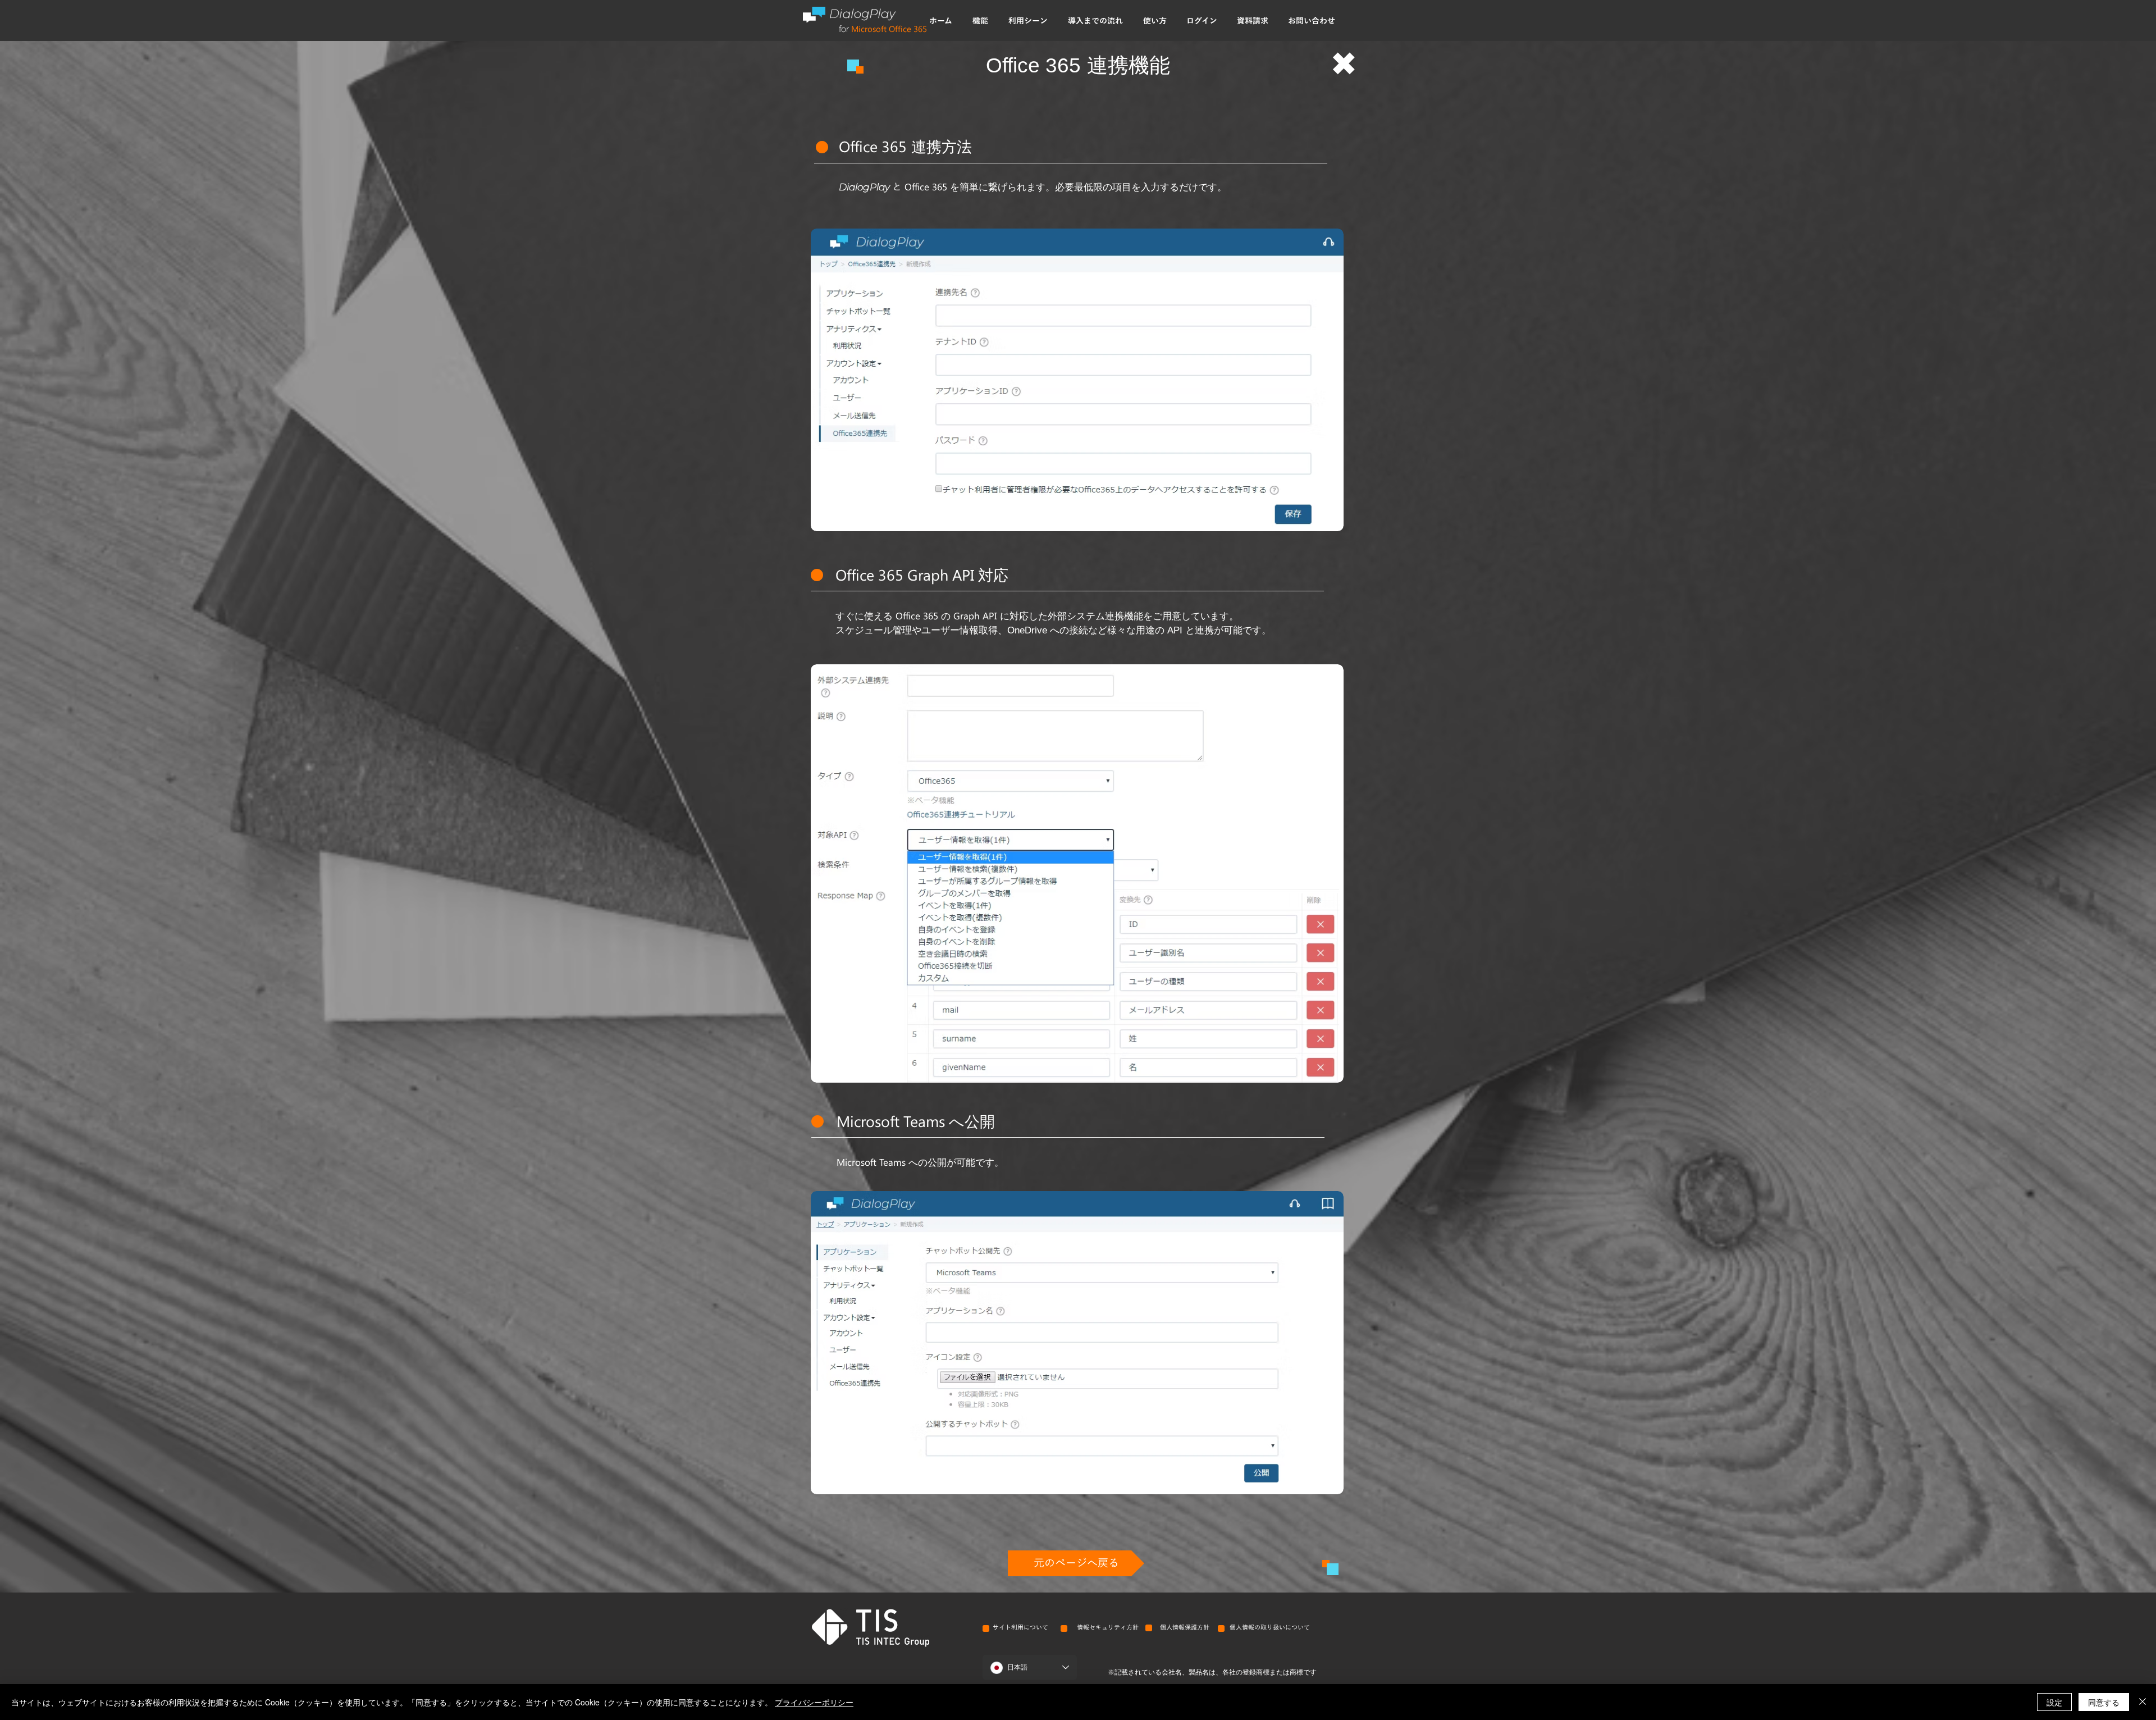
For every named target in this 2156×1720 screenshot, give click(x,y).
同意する (2104, 1702)
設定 (2054, 1702)
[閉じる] (2143, 1702)
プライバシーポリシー (814, 1702)
